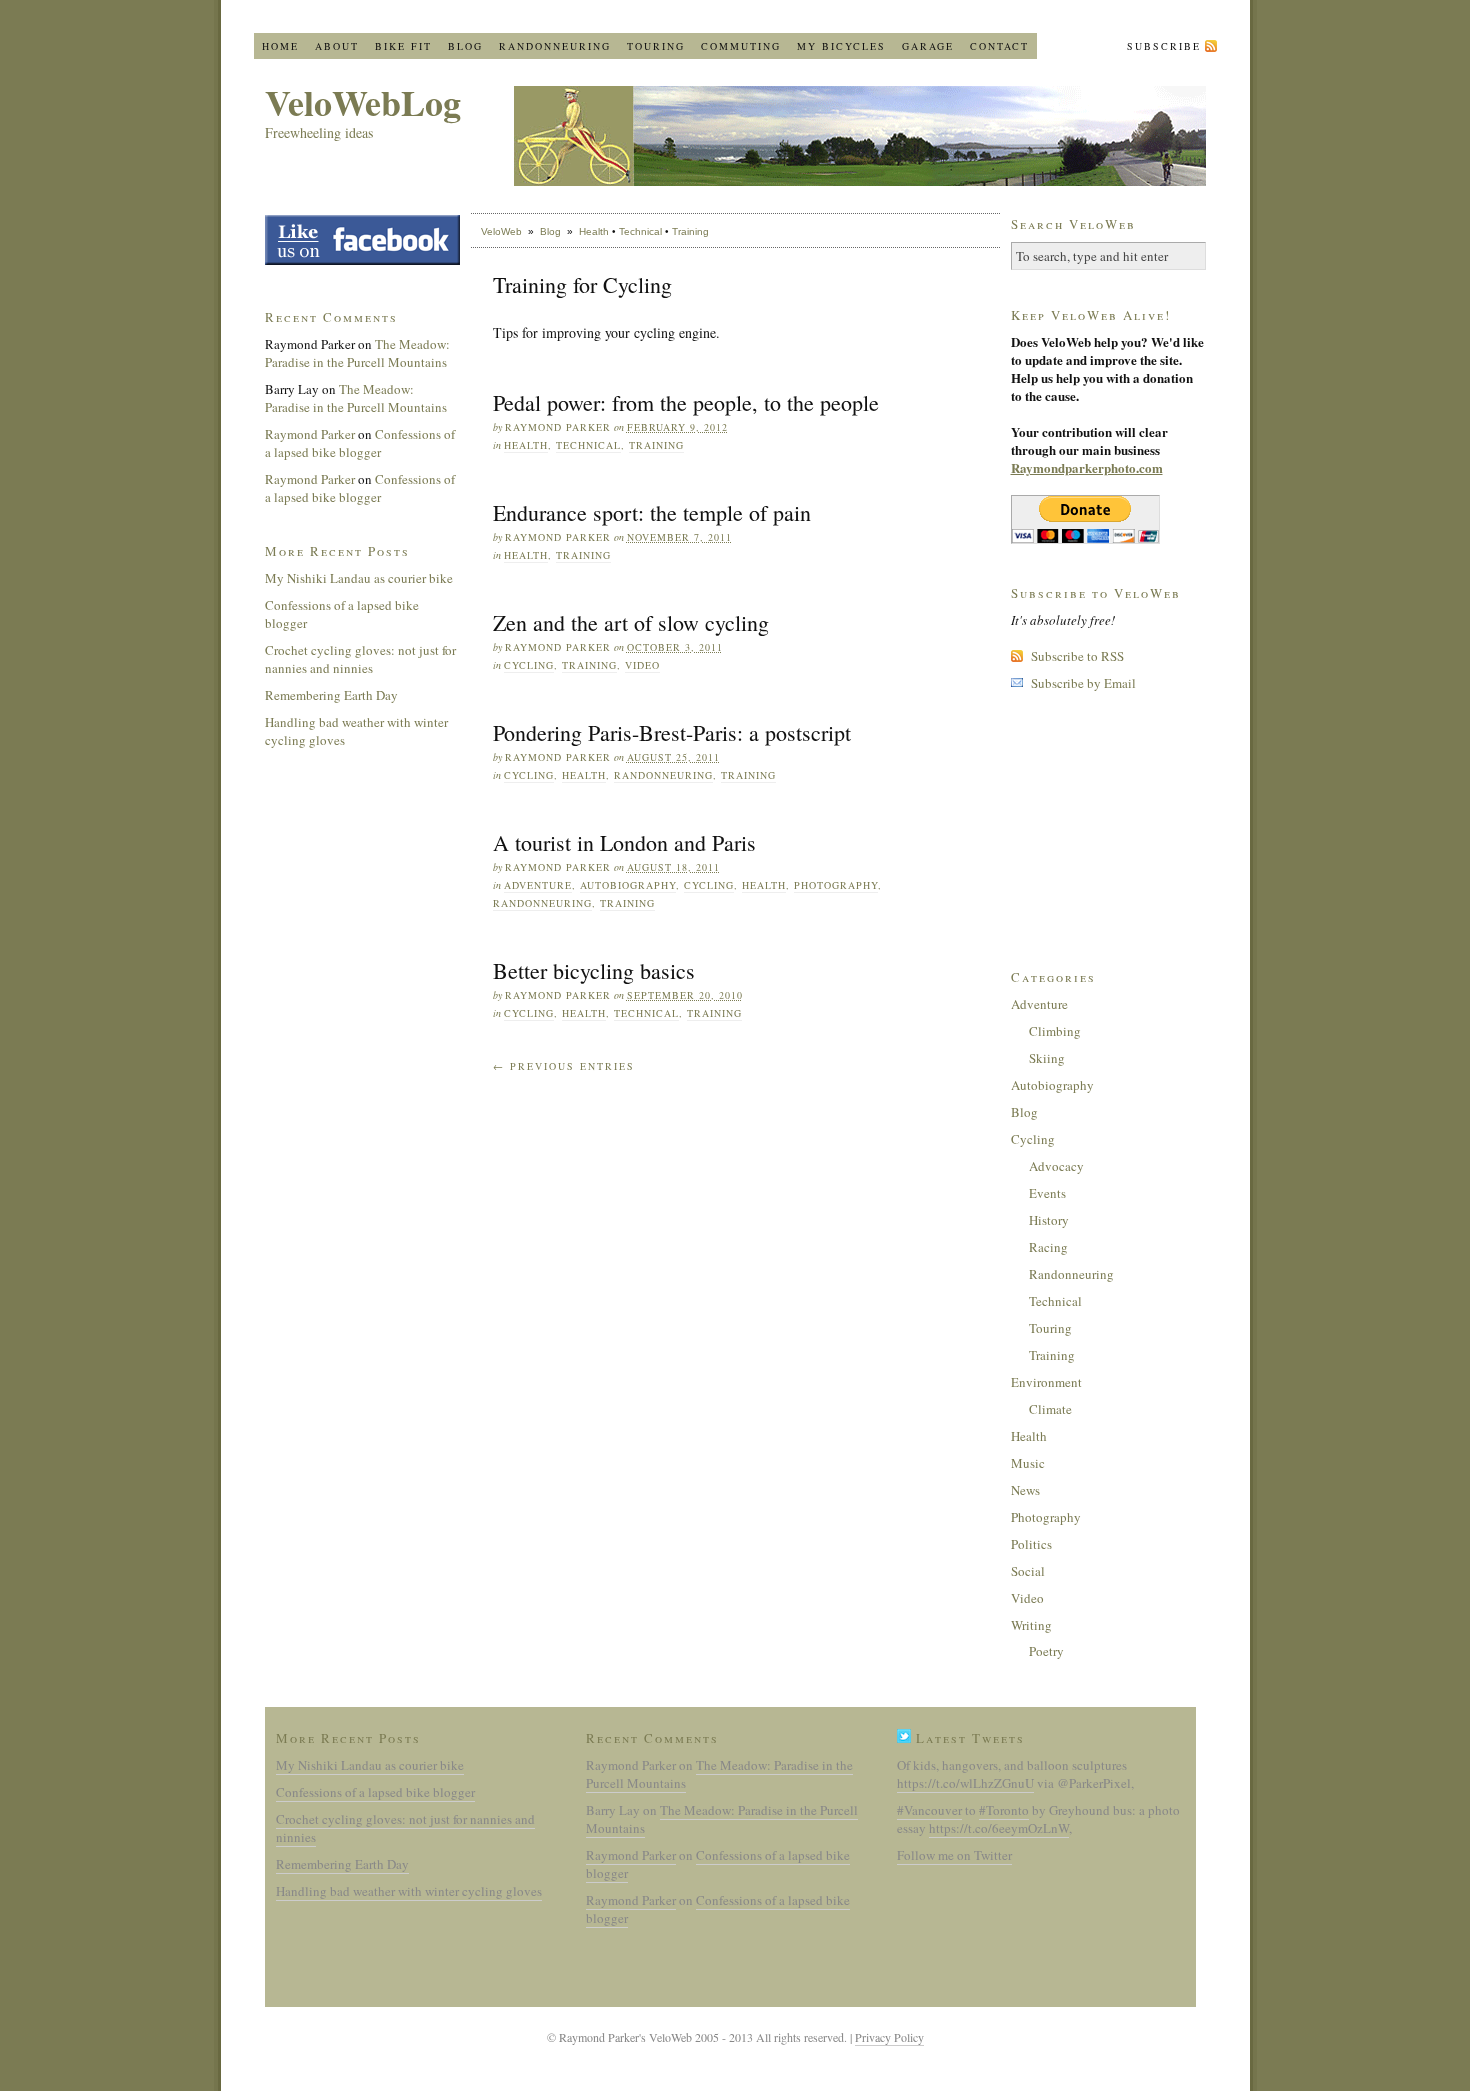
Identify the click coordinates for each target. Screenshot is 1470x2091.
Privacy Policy (889, 2037)
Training (690, 231)
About (337, 46)
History (1049, 1220)
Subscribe (1164, 46)
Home (280, 46)
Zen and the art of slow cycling (631, 622)
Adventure (538, 885)
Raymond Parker (310, 434)
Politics (1031, 1544)
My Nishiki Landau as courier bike (359, 578)
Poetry (1046, 1651)
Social (1028, 1571)
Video (642, 665)
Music (1028, 1463)
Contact (999, 46)
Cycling (529, 665)
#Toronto (1004, 1810)
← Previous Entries (564, 1066)
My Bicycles (841, 46)
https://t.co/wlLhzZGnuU (965, 1783)
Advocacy (1056, 1166)
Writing (1031, 1625)
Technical (640, 231)
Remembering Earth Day (331, 695)
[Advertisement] (1111, 828)
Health (594, 231)
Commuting (741, 46)
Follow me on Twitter (954, 1855)
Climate (1050, 1409)
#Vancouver (929, 1810)
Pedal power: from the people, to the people (686, 402)
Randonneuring (555, 46)
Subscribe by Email (1083, 683)
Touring (656, 46)
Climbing (1055, 1031)
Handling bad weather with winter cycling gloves (409, 1891)
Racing (1048, 1247)
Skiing (1047, 1058)
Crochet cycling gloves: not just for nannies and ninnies (360, 659)
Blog (465, 46)
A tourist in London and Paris (624, 842)
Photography (836, 885)
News (1025, 1490)
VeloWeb (501, 231)
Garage (928, 46)
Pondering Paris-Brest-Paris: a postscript (672, 732)
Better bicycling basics (594, 970)
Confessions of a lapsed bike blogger (360, 443)
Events (1047, 1193)
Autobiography (628, 885)
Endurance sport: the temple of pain (652, 512)
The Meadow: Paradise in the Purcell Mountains (357, 353)
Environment (1046, 1382)
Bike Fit (403, 46)
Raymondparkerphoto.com (1087, 467)
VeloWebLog (363, 102)
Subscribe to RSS (1077, 656)
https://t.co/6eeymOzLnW (999, 1828)
